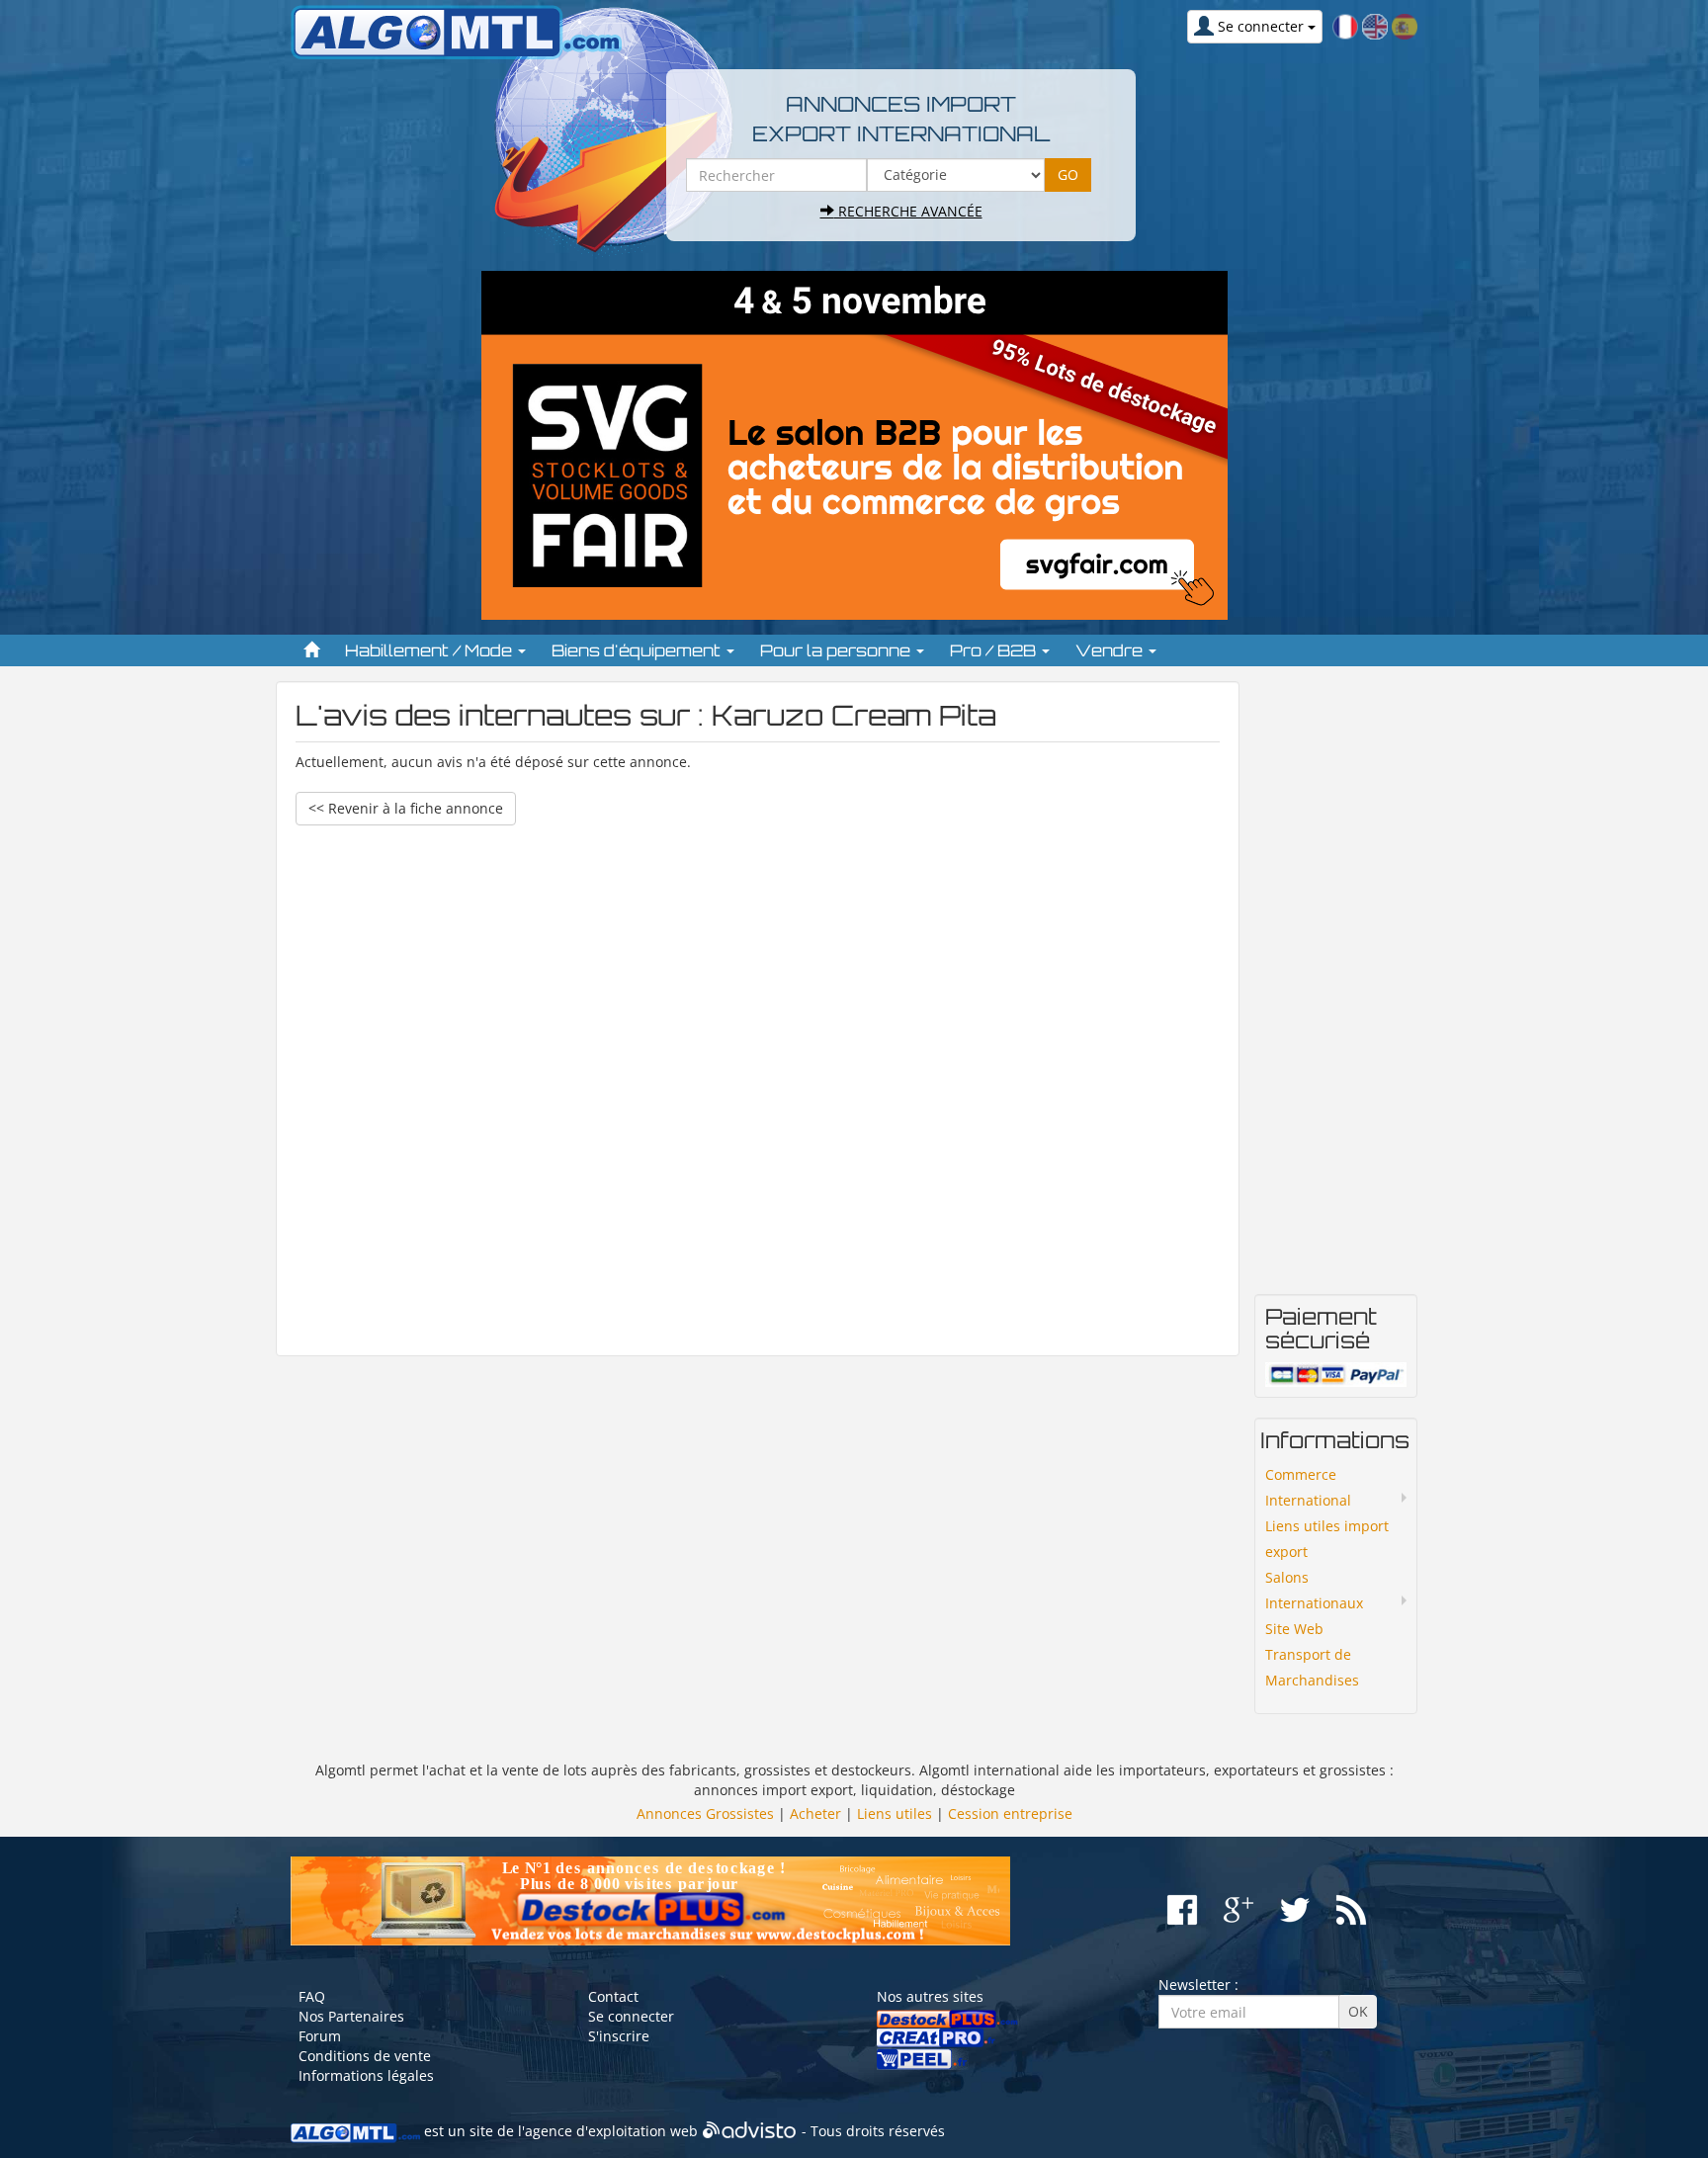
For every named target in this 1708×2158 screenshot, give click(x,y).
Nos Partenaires (351, 2016)
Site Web (1294, 1629)
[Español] (1405, 25)
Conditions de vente (365, 2056)
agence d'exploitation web (611, 2132)
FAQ (312, 1996)
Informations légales (366, 2075)
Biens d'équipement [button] (638, 650)
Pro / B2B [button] (995, 650)
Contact (613, 1996)
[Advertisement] (758, 1081)
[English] (1375, 25)
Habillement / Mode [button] (430, 650)
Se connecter (631, 2016)
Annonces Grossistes (705, 1813)
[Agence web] (750, 2132)
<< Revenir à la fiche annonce (406, 808)
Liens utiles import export (1327, 1539)
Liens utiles (895, 1813)
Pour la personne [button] (837, 650)
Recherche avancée (908, 211)
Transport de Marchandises (1312, 1667)
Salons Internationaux (1314, 1590)
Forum (320, 2036)
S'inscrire (619, 2036)
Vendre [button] (1111, 650)
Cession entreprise (1010, 1813)
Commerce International (1308, 1487)
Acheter (815, 1813)
